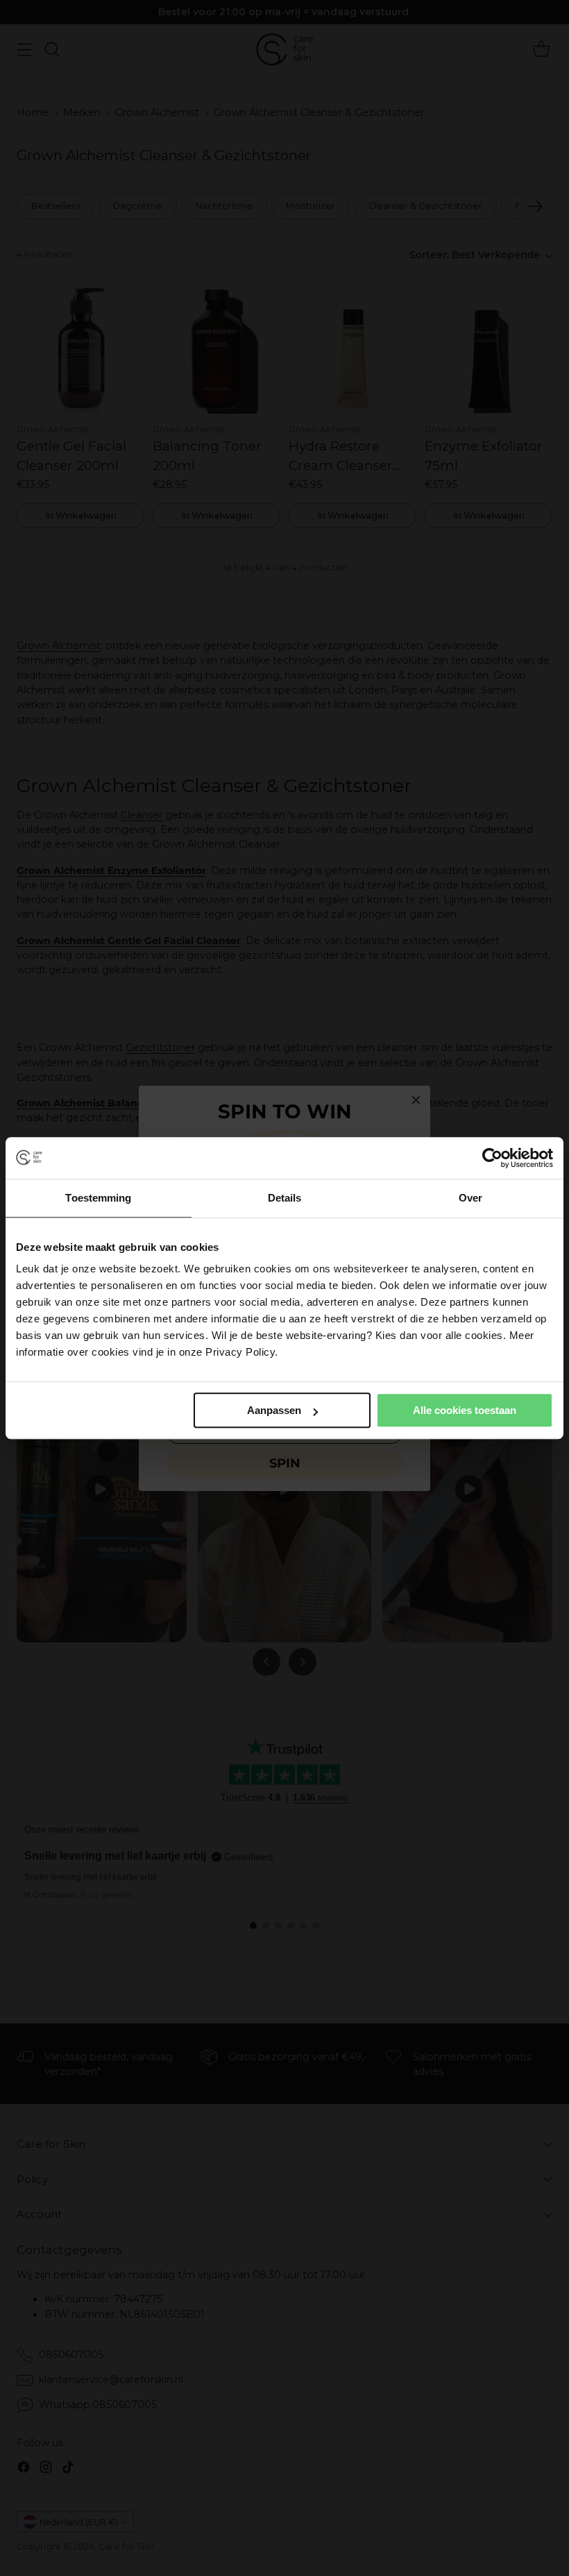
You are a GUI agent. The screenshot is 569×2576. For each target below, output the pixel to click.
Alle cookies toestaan (465, 1410)
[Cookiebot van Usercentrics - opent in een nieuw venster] (492, 1158)
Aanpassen (274, 1410)
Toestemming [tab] (98, 1198)
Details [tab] (285, 1198)
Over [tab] (470, 1198)
